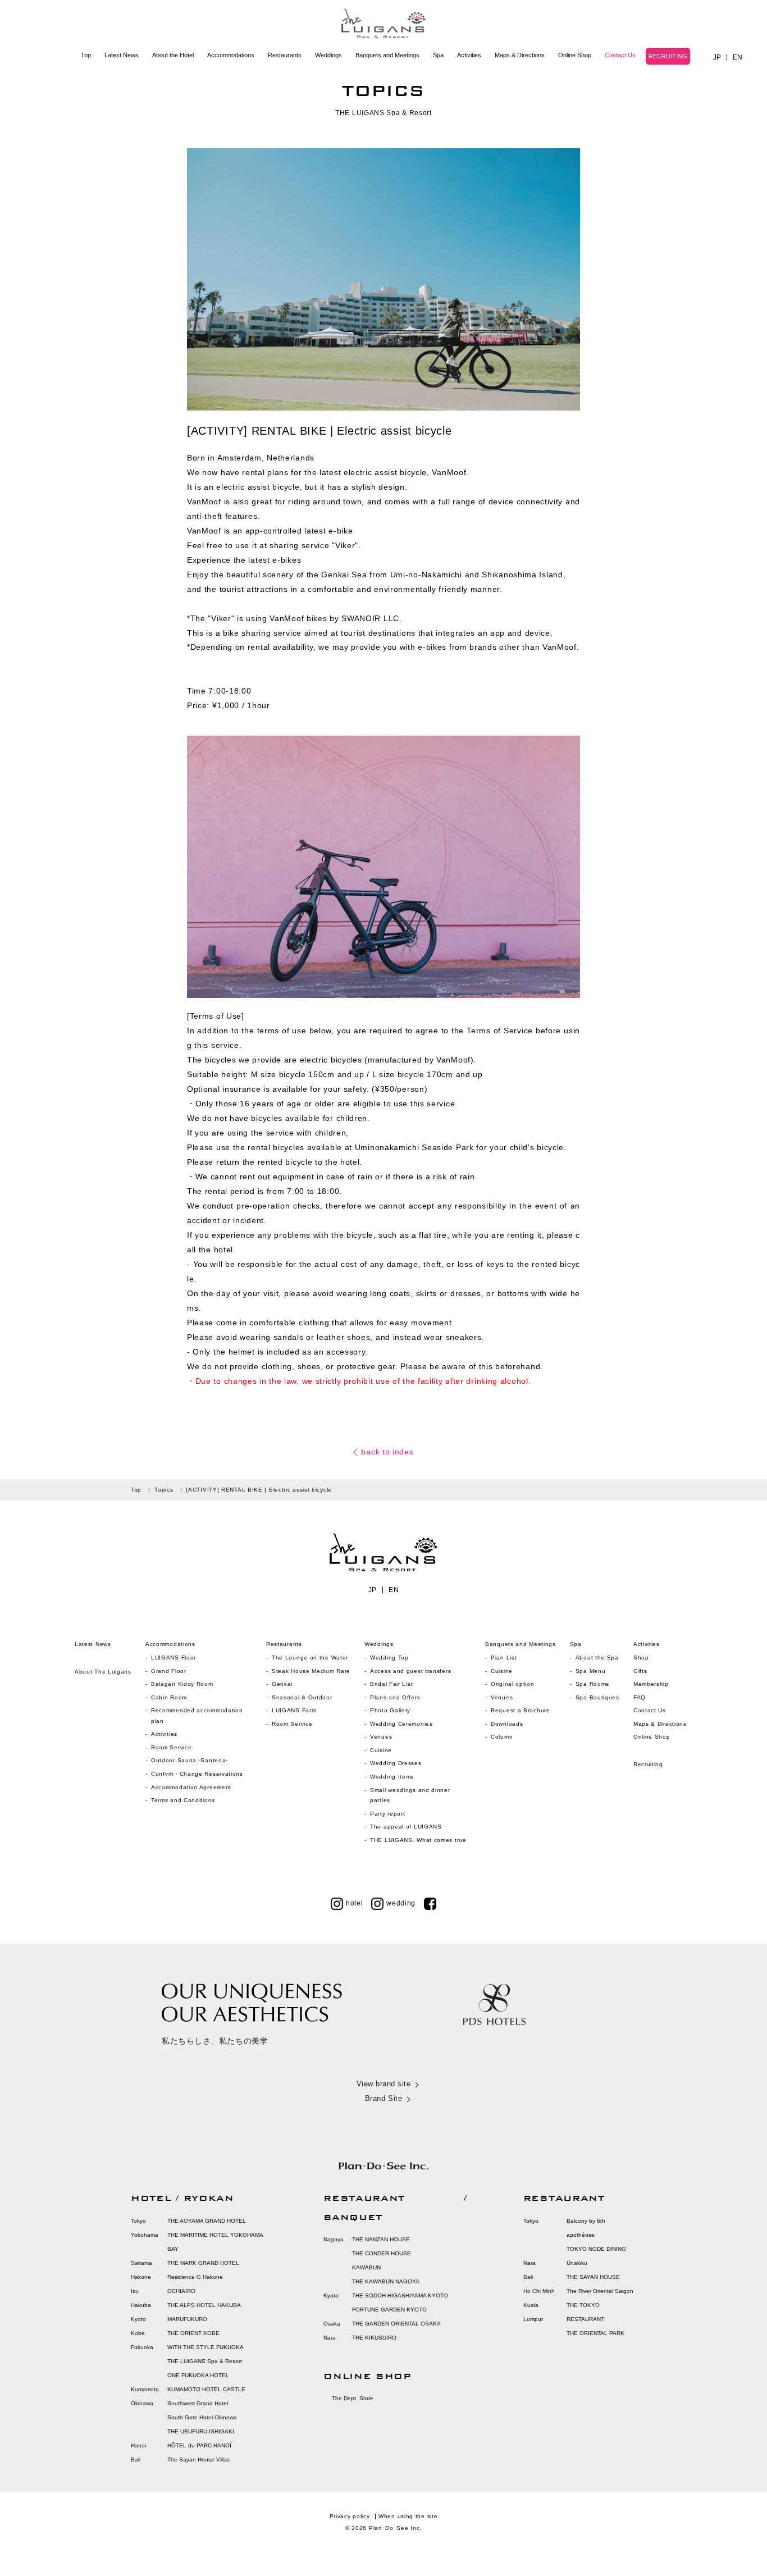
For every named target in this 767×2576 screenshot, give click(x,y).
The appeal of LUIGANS (406, 1827)
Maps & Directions (520, 55)
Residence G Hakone (195, 2277)
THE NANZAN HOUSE (381, 2239)
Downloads (507, 1724)
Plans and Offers (395, 1697)
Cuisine (381, 1750)
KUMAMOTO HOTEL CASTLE (206, 2389)
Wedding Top (389, 1658)
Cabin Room (169, 1697)
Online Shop (575, 55)
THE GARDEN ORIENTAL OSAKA (396, 2324)
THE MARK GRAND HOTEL (203, 2263)
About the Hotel (173, 55)
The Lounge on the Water (310, 1658)
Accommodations (231, 55)
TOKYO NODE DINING (596, 2249)
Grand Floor (169, 1671)
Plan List (504, 1658)
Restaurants (285, 55)
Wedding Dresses (396, 1763)
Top (86, 55)
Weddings (328, 55)
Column (502, 1737)
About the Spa (597, 1658)
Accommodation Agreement (191, 1787)
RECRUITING (668, 56)
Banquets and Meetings (387, 55)
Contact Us (620, 55)
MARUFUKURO (187, 2319)
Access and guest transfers (410, 1671)
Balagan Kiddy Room (182, 1684)
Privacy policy (350, 2516)
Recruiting (648, 1764)
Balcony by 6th (586, 2221)
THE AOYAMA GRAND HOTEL (207, 2221)
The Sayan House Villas (198, 2459)
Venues (381, 1737)
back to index (387, 1452)
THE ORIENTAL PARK (595, 2333)
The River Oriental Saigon (600, 2291)
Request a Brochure (521, 1710)
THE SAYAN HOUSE (593, 2277)
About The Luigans (103, 1672)
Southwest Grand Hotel (198, 2403)
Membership (651, 1684)
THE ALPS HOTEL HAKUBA (204, 2305)
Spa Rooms (592, 1684)
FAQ (640, 1697)
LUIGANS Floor (174, 1658)
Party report (389, 1814)
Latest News (122, 55)
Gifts (640, 1671)
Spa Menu (591, 1671)
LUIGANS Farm (294, 1710)
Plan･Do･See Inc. (395, 2528)
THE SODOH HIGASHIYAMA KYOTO (400, 2295)
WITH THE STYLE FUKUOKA (206, 2347)
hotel (355, 1903)
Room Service (171, 1747)
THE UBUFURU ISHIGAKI (201, 2431)
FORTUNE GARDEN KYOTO (389, 2310)
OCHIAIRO (181, 2291)
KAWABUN (366, 2267)
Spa (438, 55)
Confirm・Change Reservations (197, 1774)
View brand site (384, 2084)
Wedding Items (392, 1777)
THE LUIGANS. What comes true (418, 1840)
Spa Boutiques (597, 1697)
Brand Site (383, 2098)
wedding (401, 1903)
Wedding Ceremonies (401, 1724)
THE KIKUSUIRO (374, 2338)
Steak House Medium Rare (311, 1671)
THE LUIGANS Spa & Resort (205, 2361)
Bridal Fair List (391, 1684)
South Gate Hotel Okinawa (202, 2417)
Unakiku (577, 2263)
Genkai (282, 1684)
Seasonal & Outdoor (302, 1697)
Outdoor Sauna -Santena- (190, 1760)
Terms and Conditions (183, 1800)
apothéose (581, 2235)
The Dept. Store (353, 2398)
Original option (513, 1684)
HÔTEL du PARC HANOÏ (199, 2445)
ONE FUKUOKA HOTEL (198, 2375)
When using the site (408, 2516)
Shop (641, 1658)
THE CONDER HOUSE (382, 2253)
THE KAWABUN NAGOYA (386, 2281)
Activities (469, 55)
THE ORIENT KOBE (193, 2333)
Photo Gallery (390, 1710)
